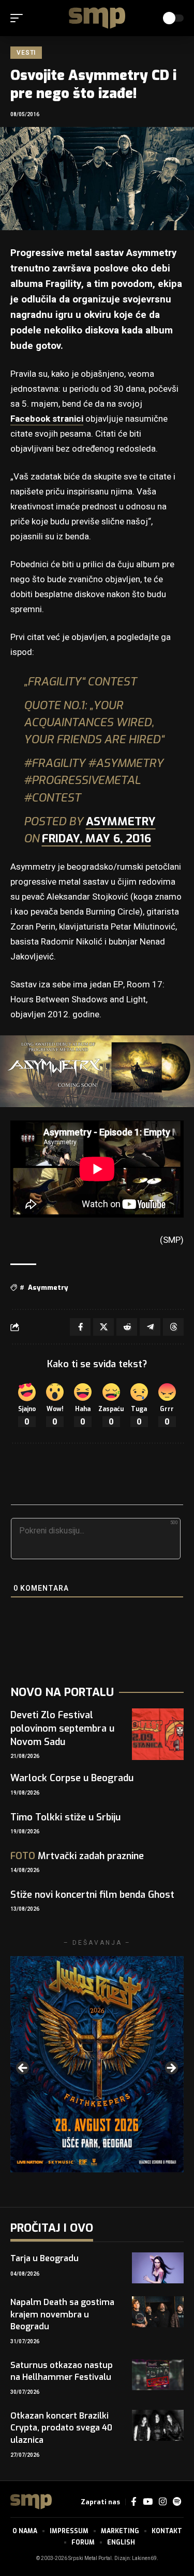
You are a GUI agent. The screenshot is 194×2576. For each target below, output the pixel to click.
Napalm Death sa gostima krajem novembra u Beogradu (62, 2314)
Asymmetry (121, 821)
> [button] (171, 2069)
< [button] (23, 2069)
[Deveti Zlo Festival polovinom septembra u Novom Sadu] (158, 1734)
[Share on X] (103, 1327)
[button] (19, 18)
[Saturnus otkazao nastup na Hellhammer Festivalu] (158, 2375)
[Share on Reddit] (127, 1327)
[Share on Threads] (173, 1327)
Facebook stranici (47, 419)
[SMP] (97, 18)
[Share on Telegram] (150, 1327)
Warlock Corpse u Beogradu (72, 1778)
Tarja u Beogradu (44, 2258)
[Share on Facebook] (80, 1327)
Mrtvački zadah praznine (77, 1856)
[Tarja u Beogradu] (158, 2268)
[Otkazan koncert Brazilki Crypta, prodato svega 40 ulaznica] (158, 2425)
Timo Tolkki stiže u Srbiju (65, 1817)
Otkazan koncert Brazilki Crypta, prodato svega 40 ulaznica (61, 2428)
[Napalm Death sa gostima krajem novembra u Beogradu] (158, 2312)
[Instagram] (163, 2502)
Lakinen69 (144, 2558)
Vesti (26, 53)
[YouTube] (148, 2502)
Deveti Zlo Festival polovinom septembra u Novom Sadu (62, 1729)
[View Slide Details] (97, 2064)
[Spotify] (177, 2502)
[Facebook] (134, 2502)
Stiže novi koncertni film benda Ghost (92, 1895)
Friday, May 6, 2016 (96, 838)
